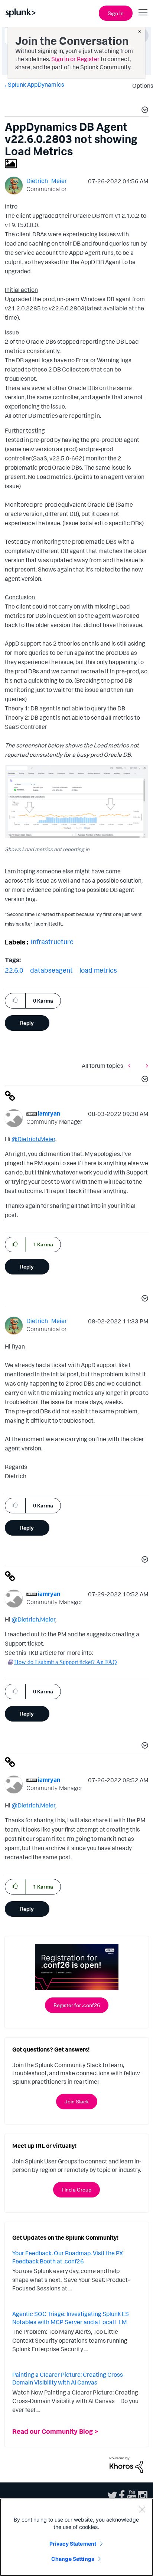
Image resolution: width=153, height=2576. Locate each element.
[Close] (142, 2509)
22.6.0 (14, 970)
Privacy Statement (73, 2544)
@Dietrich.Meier (33, 1139)
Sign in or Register (75, 59)
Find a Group (76, 2190)
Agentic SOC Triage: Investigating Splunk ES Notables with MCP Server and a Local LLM (71, 2318)
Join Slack (77, 2101)
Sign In (116, 13)
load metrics (98, 970)
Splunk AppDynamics (36, 84)
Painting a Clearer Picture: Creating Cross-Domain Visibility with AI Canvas (69, 2379)
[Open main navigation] (143, 12)
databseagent (51, 970)
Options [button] (140, 86)
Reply (27, 1023)
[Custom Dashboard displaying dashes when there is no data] (131, 1065)
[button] (144, 111)
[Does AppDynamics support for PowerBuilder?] (145, 1065)
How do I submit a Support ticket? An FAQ (66, 1662)
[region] (76, 2537)
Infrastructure (52, 942)
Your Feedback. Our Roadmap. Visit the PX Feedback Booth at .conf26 (68, 2257)
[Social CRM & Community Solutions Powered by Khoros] (126, 2464)
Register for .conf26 (77, 2005)
